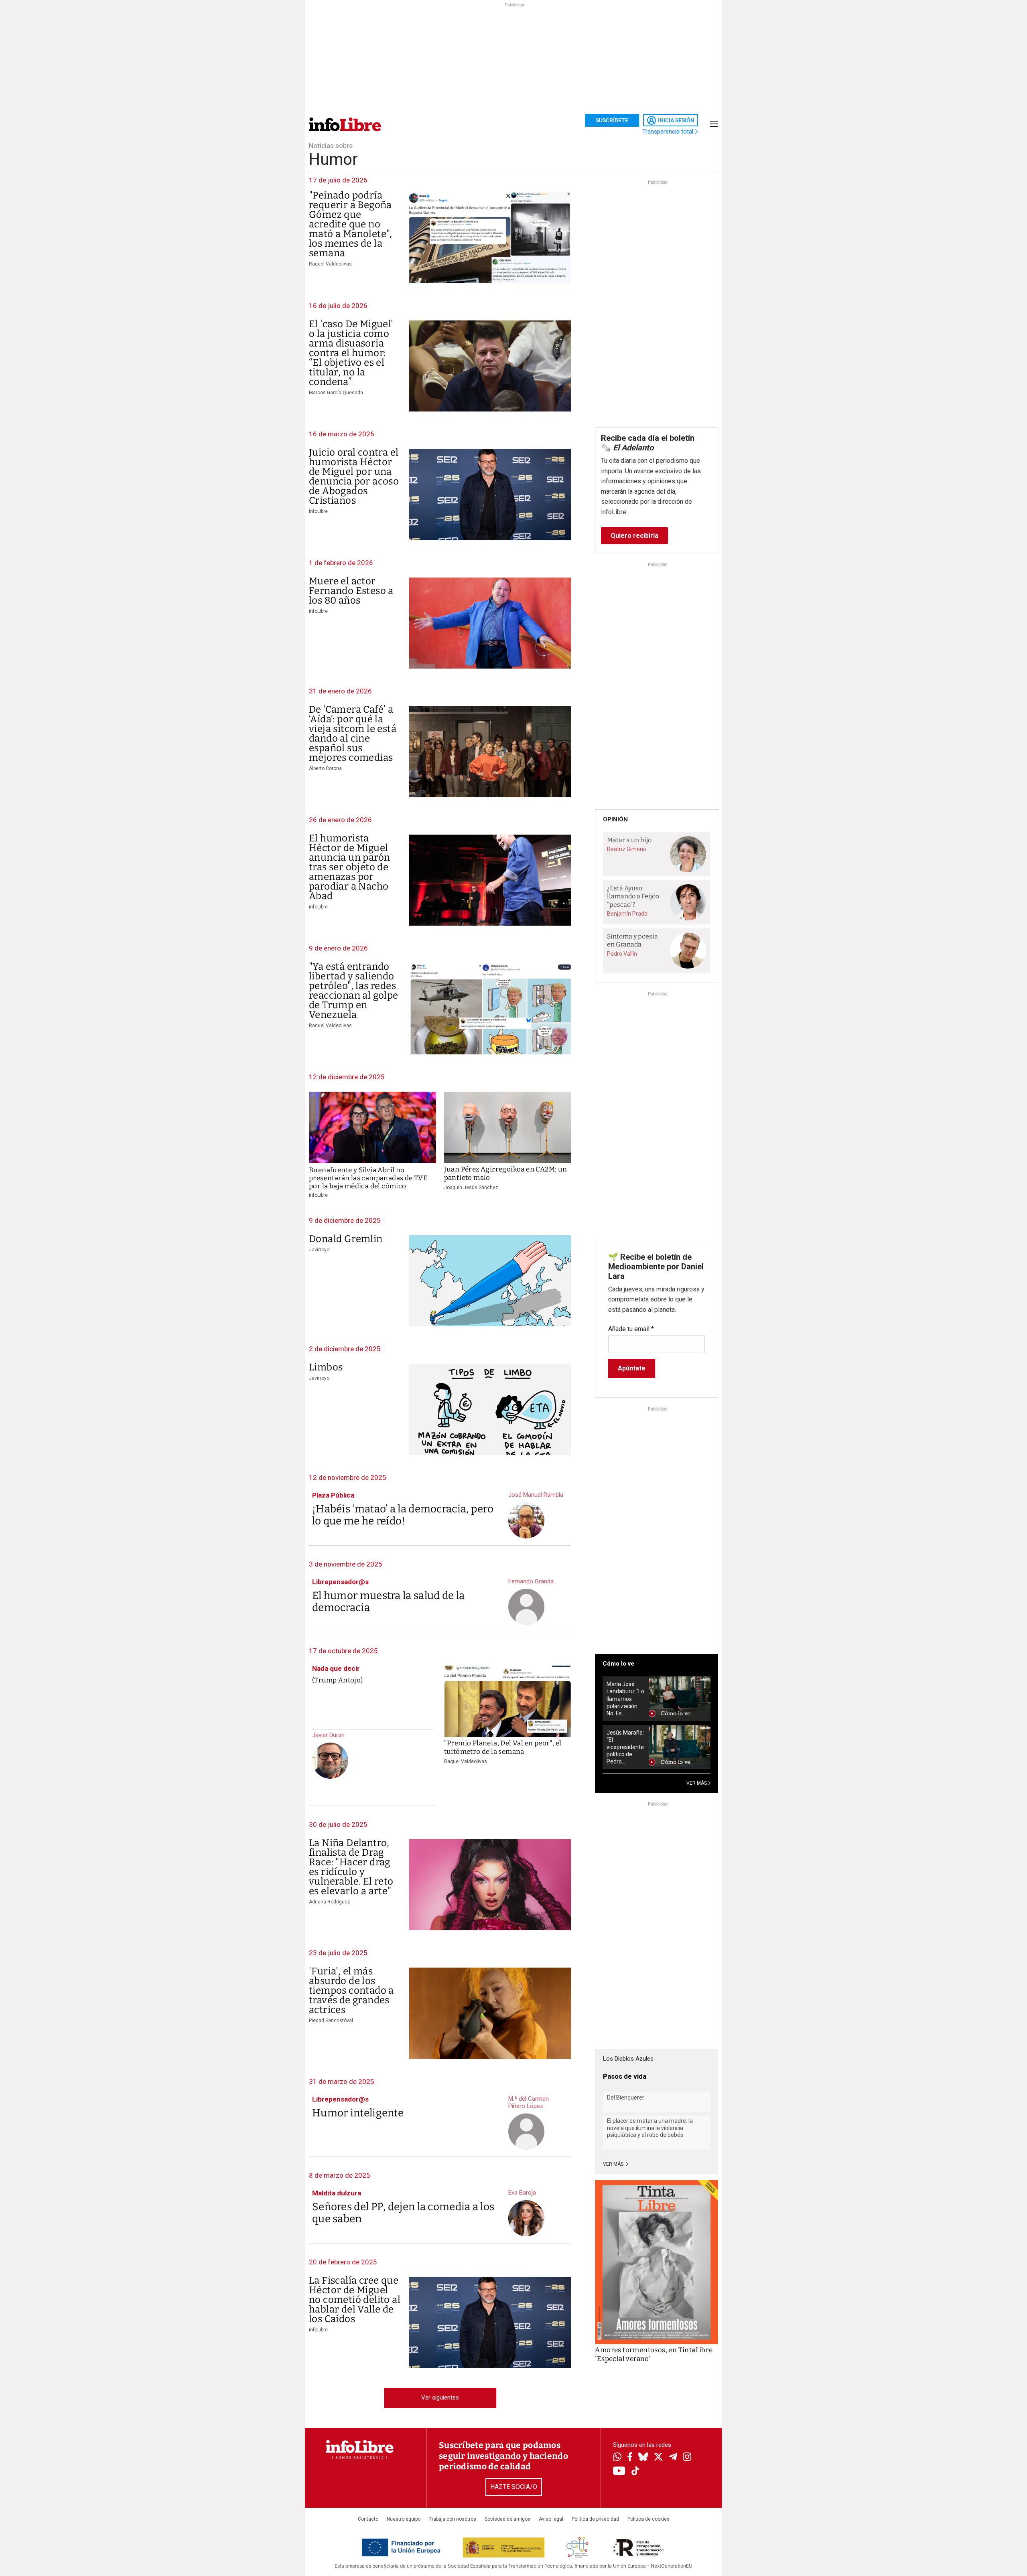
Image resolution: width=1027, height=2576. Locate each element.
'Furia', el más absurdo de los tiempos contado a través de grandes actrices (351, 1990)
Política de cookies (648, 2519)
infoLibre (318, 511)
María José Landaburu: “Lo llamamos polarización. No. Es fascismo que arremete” (625, 1699)
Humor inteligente (358, 2113)
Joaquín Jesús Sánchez (471, 1188)
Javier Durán (328, 1735)
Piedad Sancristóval (331, 2021)
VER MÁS (697, 1783)
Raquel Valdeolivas (330, 264)
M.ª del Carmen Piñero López (529, 2102)
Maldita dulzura (337, 2193)
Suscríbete (612, 120)
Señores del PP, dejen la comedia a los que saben (403, 2213)
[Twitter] (658, 2458)
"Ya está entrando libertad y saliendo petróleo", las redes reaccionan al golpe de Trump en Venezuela (354, 991)
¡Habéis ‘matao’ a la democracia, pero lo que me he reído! (403, 1515)
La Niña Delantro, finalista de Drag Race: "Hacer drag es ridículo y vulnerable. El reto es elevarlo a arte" (351, 1867)
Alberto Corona (325, 768)
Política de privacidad (595, 2519)
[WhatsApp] (617, 2458)
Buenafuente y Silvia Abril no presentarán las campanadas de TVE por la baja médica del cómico (368, 1178)
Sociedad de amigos (507, 2519)
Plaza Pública (333, 1495)
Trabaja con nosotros (453, 2519)
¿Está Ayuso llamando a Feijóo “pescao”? (633, 896)
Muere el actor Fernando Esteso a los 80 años (351, 591)
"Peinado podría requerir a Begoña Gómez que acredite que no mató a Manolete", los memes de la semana (351, 224)
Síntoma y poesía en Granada (632, 940)
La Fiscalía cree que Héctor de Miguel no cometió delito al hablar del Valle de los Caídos (355, 2300)
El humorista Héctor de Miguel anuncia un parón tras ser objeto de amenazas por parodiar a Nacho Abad (349, 867)
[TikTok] (635, 2472)
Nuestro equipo (404, 2519)
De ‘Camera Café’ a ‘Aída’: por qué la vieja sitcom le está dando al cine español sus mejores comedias (353, 734)
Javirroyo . (320, 1250)
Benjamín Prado (627, 914)
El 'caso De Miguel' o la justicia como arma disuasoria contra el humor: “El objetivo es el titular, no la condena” (351, 353)
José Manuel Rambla (536, 1495)
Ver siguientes (440, 2398)
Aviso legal (551, 2519)
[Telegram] (673, 2458)
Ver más (614, 2164)
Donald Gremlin (346, 1239)
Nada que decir (336, 1668)
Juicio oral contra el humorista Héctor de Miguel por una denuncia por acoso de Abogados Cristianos (354, 476)
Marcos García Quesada (336, 393)
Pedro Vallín (622, 954)
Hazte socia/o (514, 2487)
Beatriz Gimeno (627, 849)
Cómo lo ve (618, 1664)
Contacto (368, 2519)
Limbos (326, 1367)
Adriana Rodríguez (330, 1902)
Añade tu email (631, 1329)
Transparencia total (669, 132)
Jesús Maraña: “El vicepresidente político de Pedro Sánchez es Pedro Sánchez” (625, 1747)
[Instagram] (687, 2458)
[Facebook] (630, 2457)
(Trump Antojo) (337, 1680)
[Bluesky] (643, 2458)
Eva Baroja (522, 2193)
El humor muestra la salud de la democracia (388, 1602)
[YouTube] (619, 2472)
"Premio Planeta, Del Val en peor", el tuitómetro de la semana (503, 1747)
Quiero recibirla (634, 536)
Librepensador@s (340, 1582)
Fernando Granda (531, 1581)
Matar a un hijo (629, 840)
